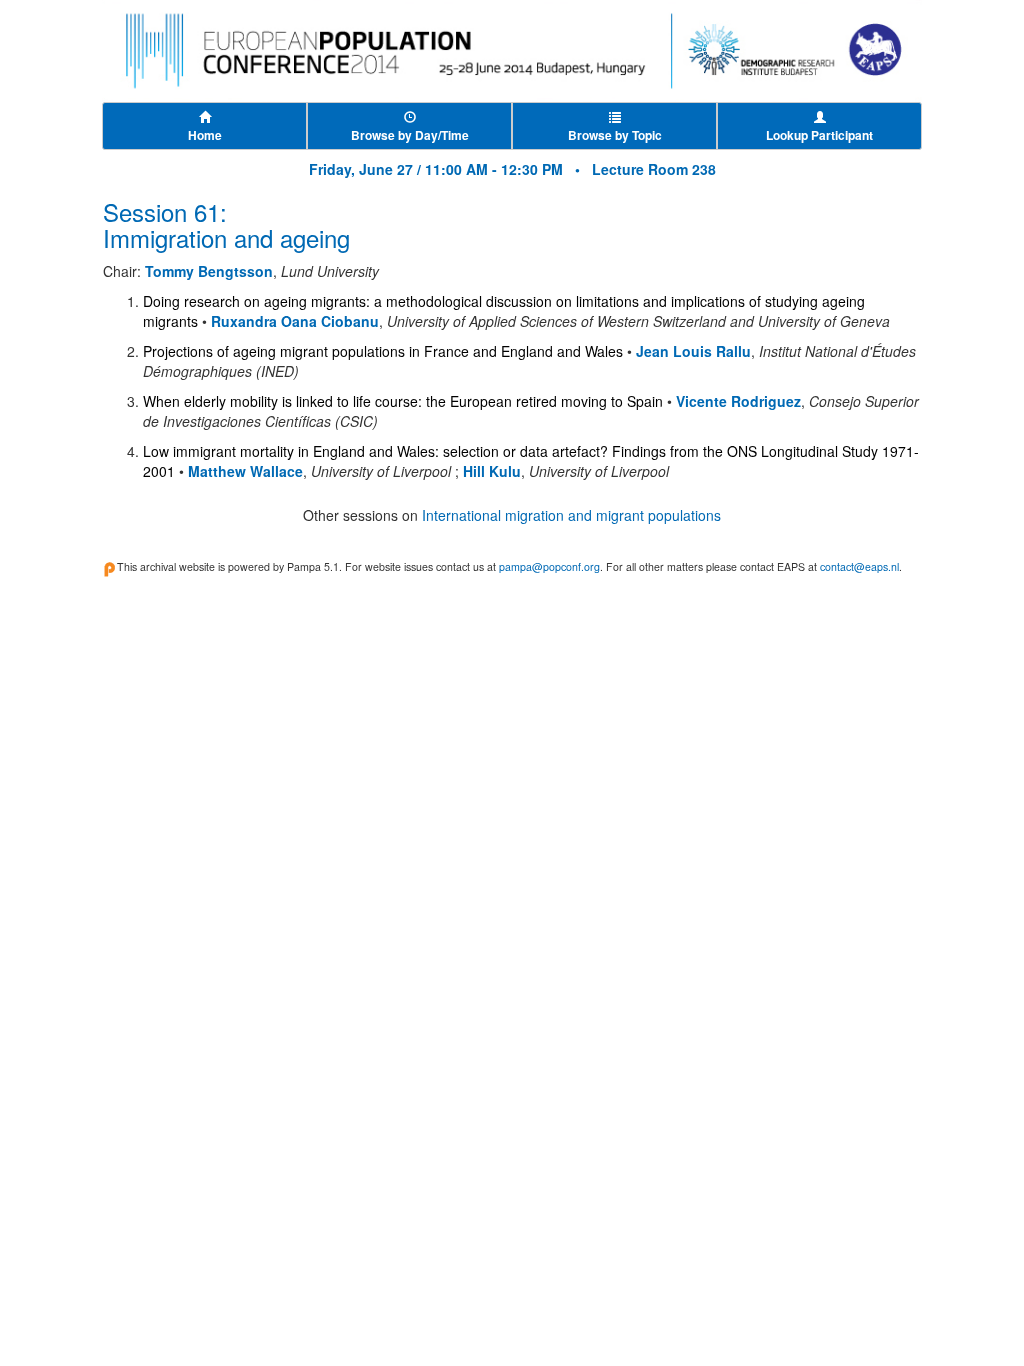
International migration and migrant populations (571, 515)
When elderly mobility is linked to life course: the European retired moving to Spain (403, 401)
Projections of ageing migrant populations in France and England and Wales (383, 351)
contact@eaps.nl (859, 566)
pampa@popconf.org (549, 566)
